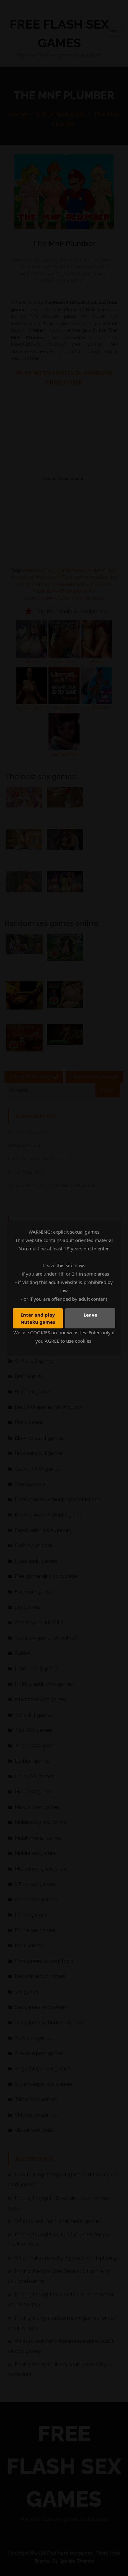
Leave (90, 1315)
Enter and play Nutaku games (38, 1318)
